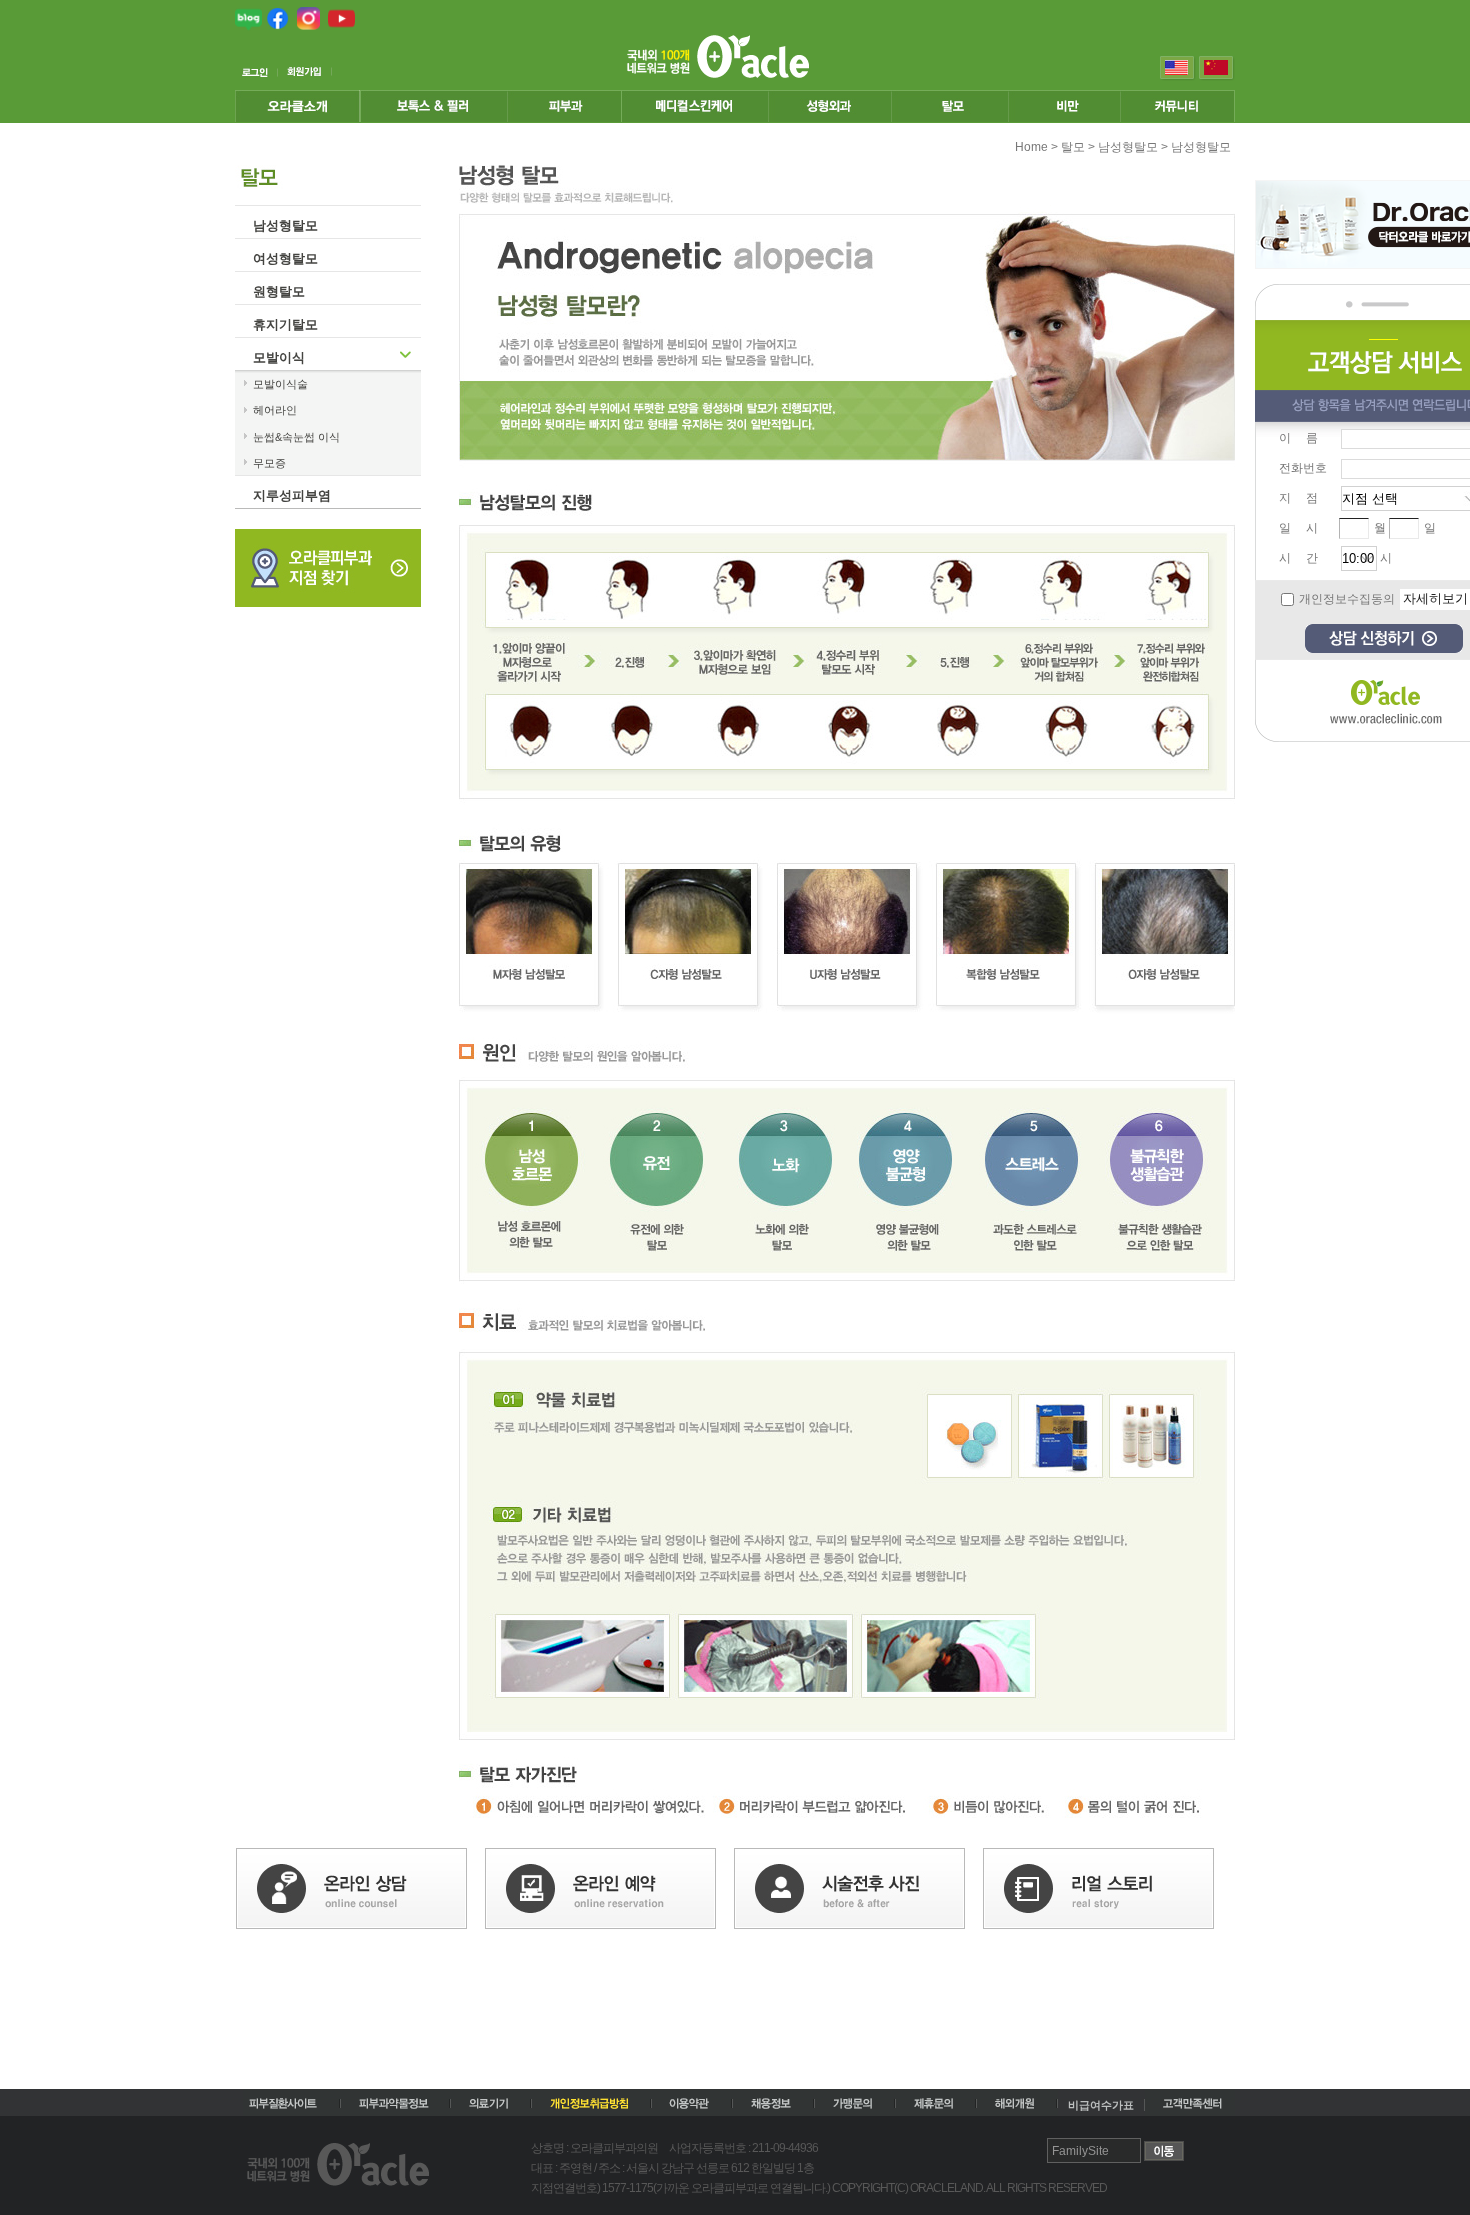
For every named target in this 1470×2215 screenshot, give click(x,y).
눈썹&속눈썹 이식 (296, 437)
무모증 (269, 463)
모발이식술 (280, 384)
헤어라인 (275, 410)
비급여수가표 (1101, 2105)
